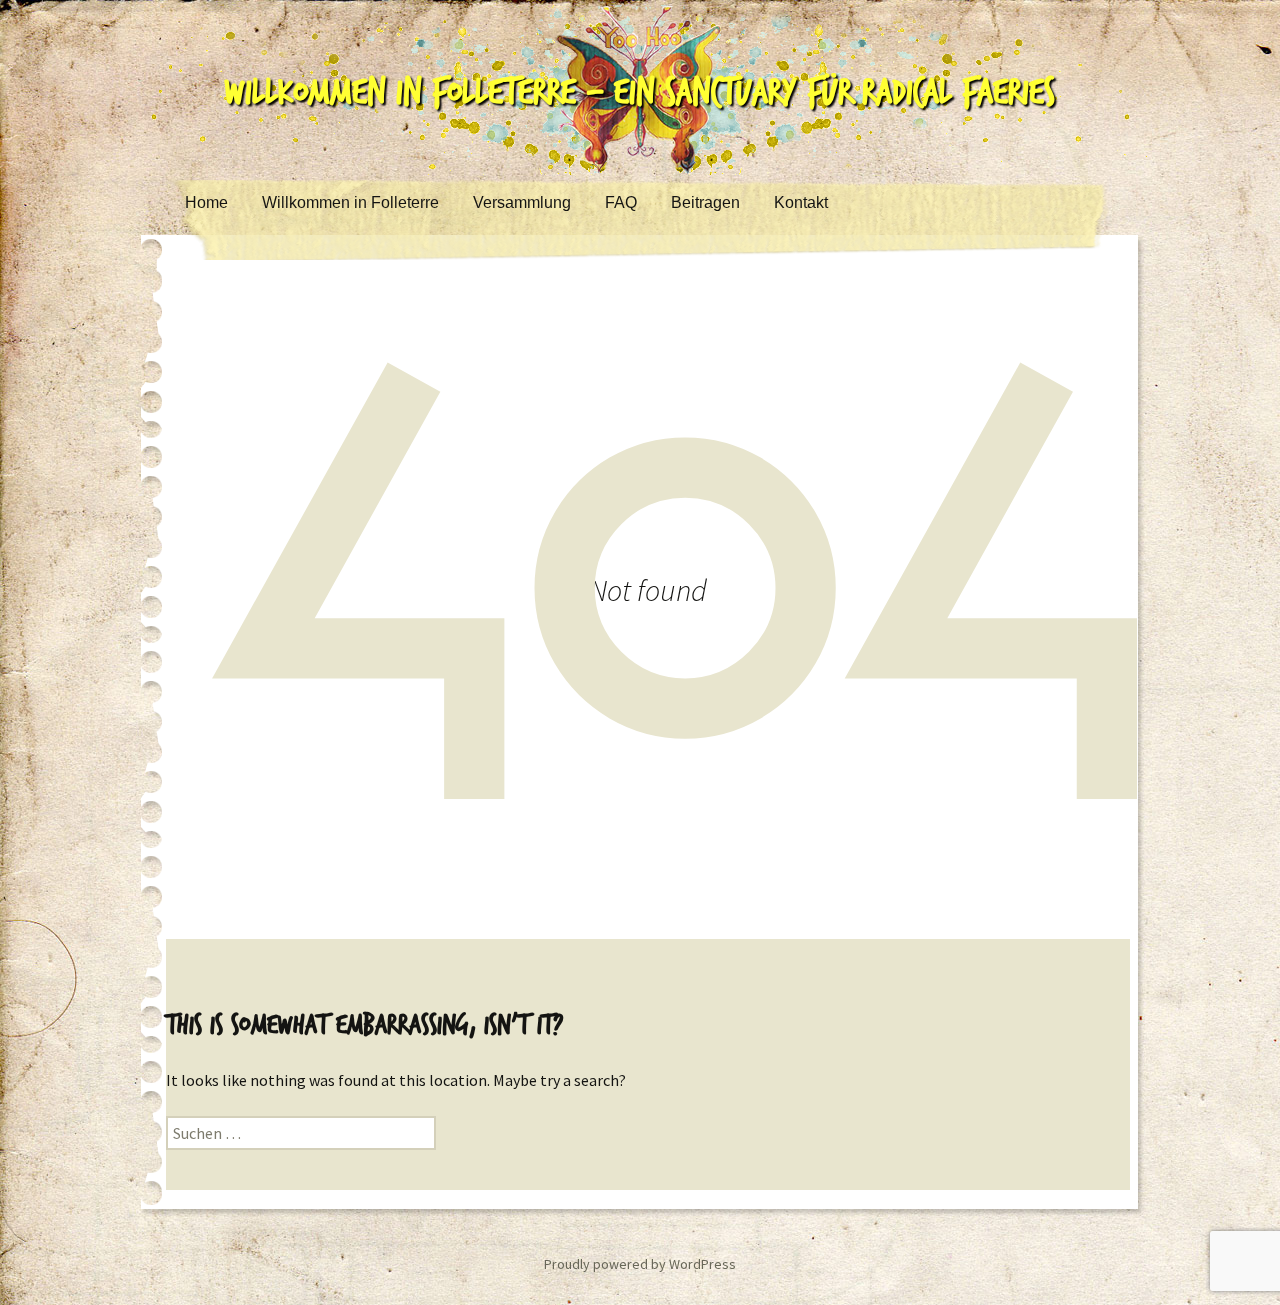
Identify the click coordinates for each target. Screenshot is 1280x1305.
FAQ (621, 202)
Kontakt (801, 202)
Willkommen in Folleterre (350, 202)
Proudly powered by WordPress (640, 1264)
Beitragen (705, 202)
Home (206, 202)
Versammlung (522, 202)
